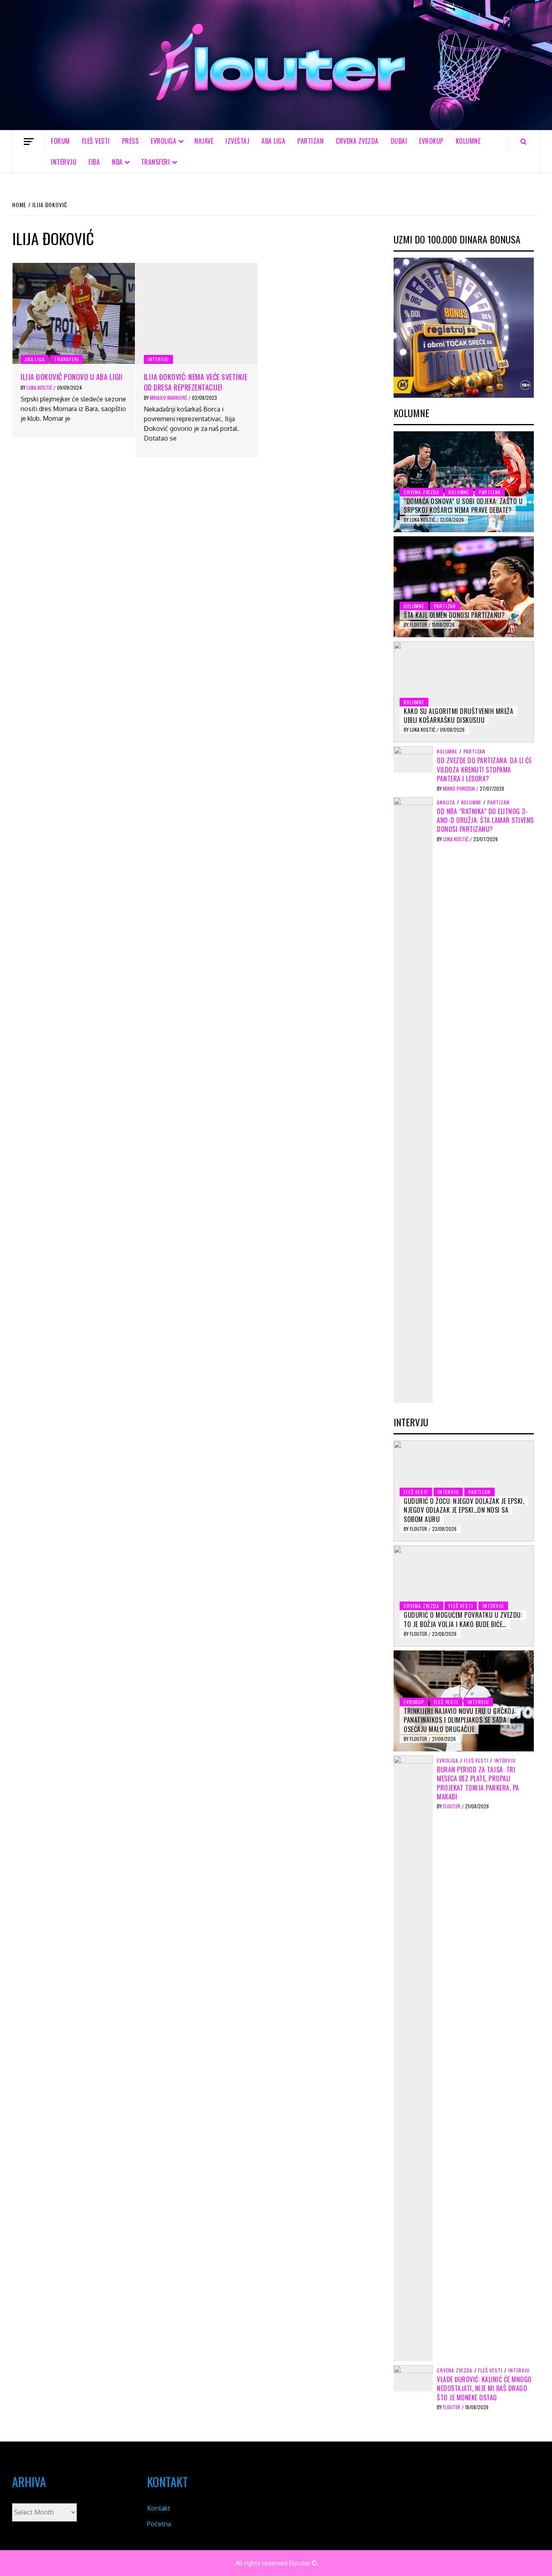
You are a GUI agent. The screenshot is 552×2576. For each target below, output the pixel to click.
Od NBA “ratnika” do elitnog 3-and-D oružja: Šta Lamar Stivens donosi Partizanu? (485, 820)
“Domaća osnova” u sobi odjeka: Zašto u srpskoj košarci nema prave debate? (463, 506)
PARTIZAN (311, 141)
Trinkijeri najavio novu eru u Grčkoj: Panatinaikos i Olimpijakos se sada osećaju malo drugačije (460, 1720)
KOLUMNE (468, 141)
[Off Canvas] (28, 142)
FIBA (94, 162)
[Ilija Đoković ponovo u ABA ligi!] (74, 313)
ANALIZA (446, 802)
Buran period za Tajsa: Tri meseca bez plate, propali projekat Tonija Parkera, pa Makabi (478, 1783)
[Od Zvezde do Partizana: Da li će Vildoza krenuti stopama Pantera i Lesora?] (413, 759)
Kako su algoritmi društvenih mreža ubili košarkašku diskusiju (458, 716)
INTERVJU (64, 162)
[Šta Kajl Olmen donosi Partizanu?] (464, 587)
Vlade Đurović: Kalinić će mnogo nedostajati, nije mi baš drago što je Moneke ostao (484, 2388)
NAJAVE (204, 141)
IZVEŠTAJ (237, 141)
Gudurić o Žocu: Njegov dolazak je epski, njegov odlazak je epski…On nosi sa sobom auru (464, 1510)
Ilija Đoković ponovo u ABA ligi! (72, 377)
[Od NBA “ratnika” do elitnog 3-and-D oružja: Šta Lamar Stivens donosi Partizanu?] (413, 1099)
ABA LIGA (273, 141)
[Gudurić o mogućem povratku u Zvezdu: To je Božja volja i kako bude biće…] (464, 1596)
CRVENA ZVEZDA (357, 141)
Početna (159, 2524)
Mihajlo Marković (169, 398)
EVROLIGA (163, 141)
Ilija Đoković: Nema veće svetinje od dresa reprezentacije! (196, 382)
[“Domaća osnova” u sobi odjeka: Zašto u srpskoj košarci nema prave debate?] (464, 482)
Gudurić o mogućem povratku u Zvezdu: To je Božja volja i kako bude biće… (463, 1619)
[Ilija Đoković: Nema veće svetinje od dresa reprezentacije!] (197, 313)
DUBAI (399, 141)
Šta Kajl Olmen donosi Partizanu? (454, 615)
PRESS (131, 141)
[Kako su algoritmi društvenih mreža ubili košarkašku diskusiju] (464, 692)
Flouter (419, 625)
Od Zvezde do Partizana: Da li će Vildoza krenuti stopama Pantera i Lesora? (484, 769)
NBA (117, 162)
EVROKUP (431, 141)
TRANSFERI (156, 162)
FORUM (60, 141)
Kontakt (159, 2508)
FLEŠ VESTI (96, 141)
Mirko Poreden (459, 788)
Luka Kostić (40, 387)
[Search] (524, 141)
